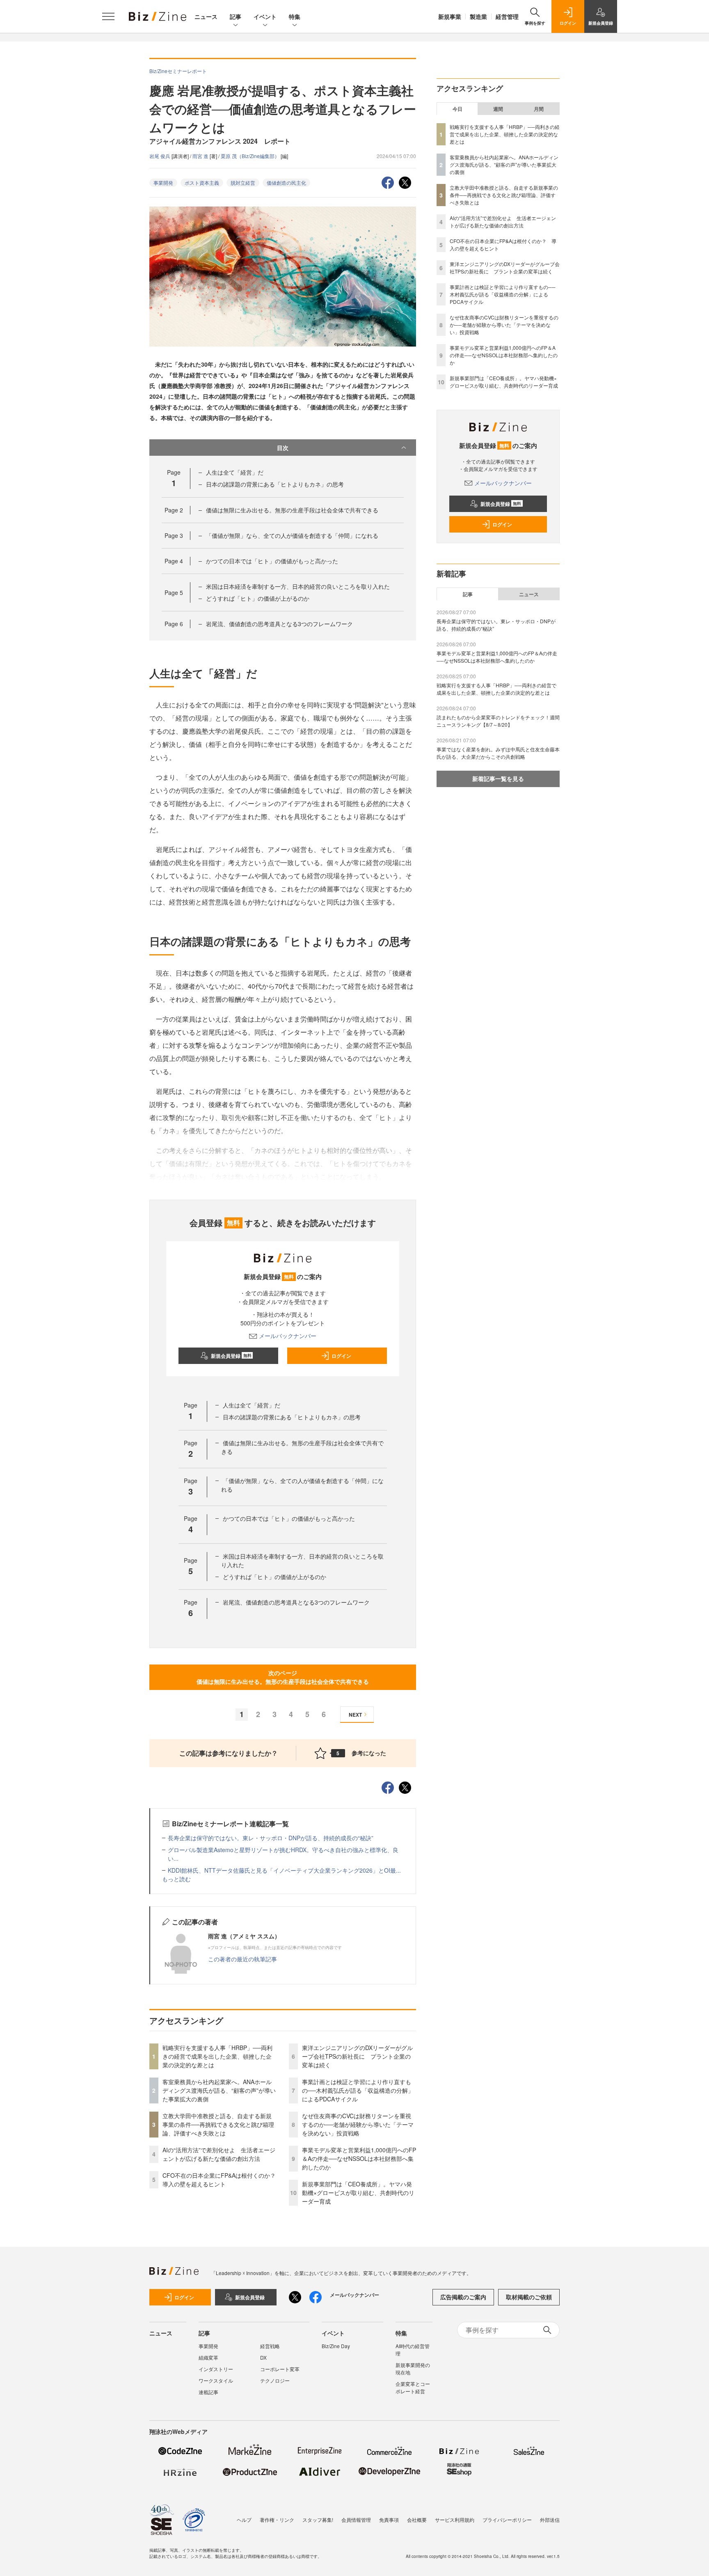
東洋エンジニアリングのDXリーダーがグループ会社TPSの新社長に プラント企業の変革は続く (357, 2056)
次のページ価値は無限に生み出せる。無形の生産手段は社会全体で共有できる (283, 1677)
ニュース (206, 16)
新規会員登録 (231, 1356)
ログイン (341, 1356)
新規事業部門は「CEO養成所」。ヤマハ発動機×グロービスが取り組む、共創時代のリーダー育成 (358, 2193)
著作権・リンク (277, 2520)
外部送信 (550, 2520)
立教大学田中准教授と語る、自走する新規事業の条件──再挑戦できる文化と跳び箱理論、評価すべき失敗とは (218, 2124)
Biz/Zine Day (336, 2346)
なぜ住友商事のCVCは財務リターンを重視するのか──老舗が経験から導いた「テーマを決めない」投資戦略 (358, 2124)
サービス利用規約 (455, 2520)
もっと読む (176, 1879)
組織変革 (208, 2357)
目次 (283, 448)
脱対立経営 (243, 183)
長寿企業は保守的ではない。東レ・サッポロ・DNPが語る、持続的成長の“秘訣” (271, 1838)
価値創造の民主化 (286, 183)
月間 (539, 109)
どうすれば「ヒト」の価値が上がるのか (258, 598)
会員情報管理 (356, 2520)
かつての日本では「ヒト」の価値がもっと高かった (272, 561)
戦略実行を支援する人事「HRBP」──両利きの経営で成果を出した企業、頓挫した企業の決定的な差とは (217, 2056)
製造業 (478, 16)
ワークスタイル (216, 2380)
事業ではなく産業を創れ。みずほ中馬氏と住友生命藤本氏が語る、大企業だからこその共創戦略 (498, 753)
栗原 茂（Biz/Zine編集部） (251, 156)
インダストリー (216, 2369)
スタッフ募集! (318, 2520)
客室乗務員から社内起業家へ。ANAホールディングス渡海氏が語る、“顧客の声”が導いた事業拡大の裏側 (219, 2090)
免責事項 (389, 2520)
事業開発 (163, 183)
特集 (295, 16)
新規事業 (450, 16)
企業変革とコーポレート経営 (413, 2387)
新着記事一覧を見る (498, 778)
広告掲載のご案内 (463, 2297)
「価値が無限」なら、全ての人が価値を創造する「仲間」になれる (292, 535)
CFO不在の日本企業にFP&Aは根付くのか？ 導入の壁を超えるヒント (222, 2180)
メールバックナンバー (288, 1336)
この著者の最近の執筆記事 (242, 1959)
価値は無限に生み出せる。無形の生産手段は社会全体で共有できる (292, 510)
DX (263, 2357)
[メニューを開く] (108, 16)
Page (174, 510)
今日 (457, 109)
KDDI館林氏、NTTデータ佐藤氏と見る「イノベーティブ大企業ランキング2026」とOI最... (284, 1870)
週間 (498, 109)
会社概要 (417, 2520)
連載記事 (208, 2392)
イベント (265, 16)
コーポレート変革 (280, 2369)
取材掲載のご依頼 (529, 2297)
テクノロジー (275, 2380)
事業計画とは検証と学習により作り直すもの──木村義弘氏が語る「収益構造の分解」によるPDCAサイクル (358, 2090)
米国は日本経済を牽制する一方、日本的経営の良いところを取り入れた (298, 586)
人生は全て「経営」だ (235, 472)
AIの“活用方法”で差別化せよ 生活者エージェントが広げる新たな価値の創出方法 (219, 2154)
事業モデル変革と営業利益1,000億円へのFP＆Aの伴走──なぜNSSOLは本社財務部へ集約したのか (359, 2158)
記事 (236, 16)
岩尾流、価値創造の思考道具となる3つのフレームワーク (279, 624)
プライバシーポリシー (507, 2520)
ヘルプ (244, 2520)
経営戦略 (270, 2346)
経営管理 (507, 16)
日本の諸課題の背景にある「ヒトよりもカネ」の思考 (275, 484)
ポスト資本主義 (202, 183)
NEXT (355, 1715)
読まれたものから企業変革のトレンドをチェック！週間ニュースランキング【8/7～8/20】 (498, 721)
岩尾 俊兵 (160, 156)
